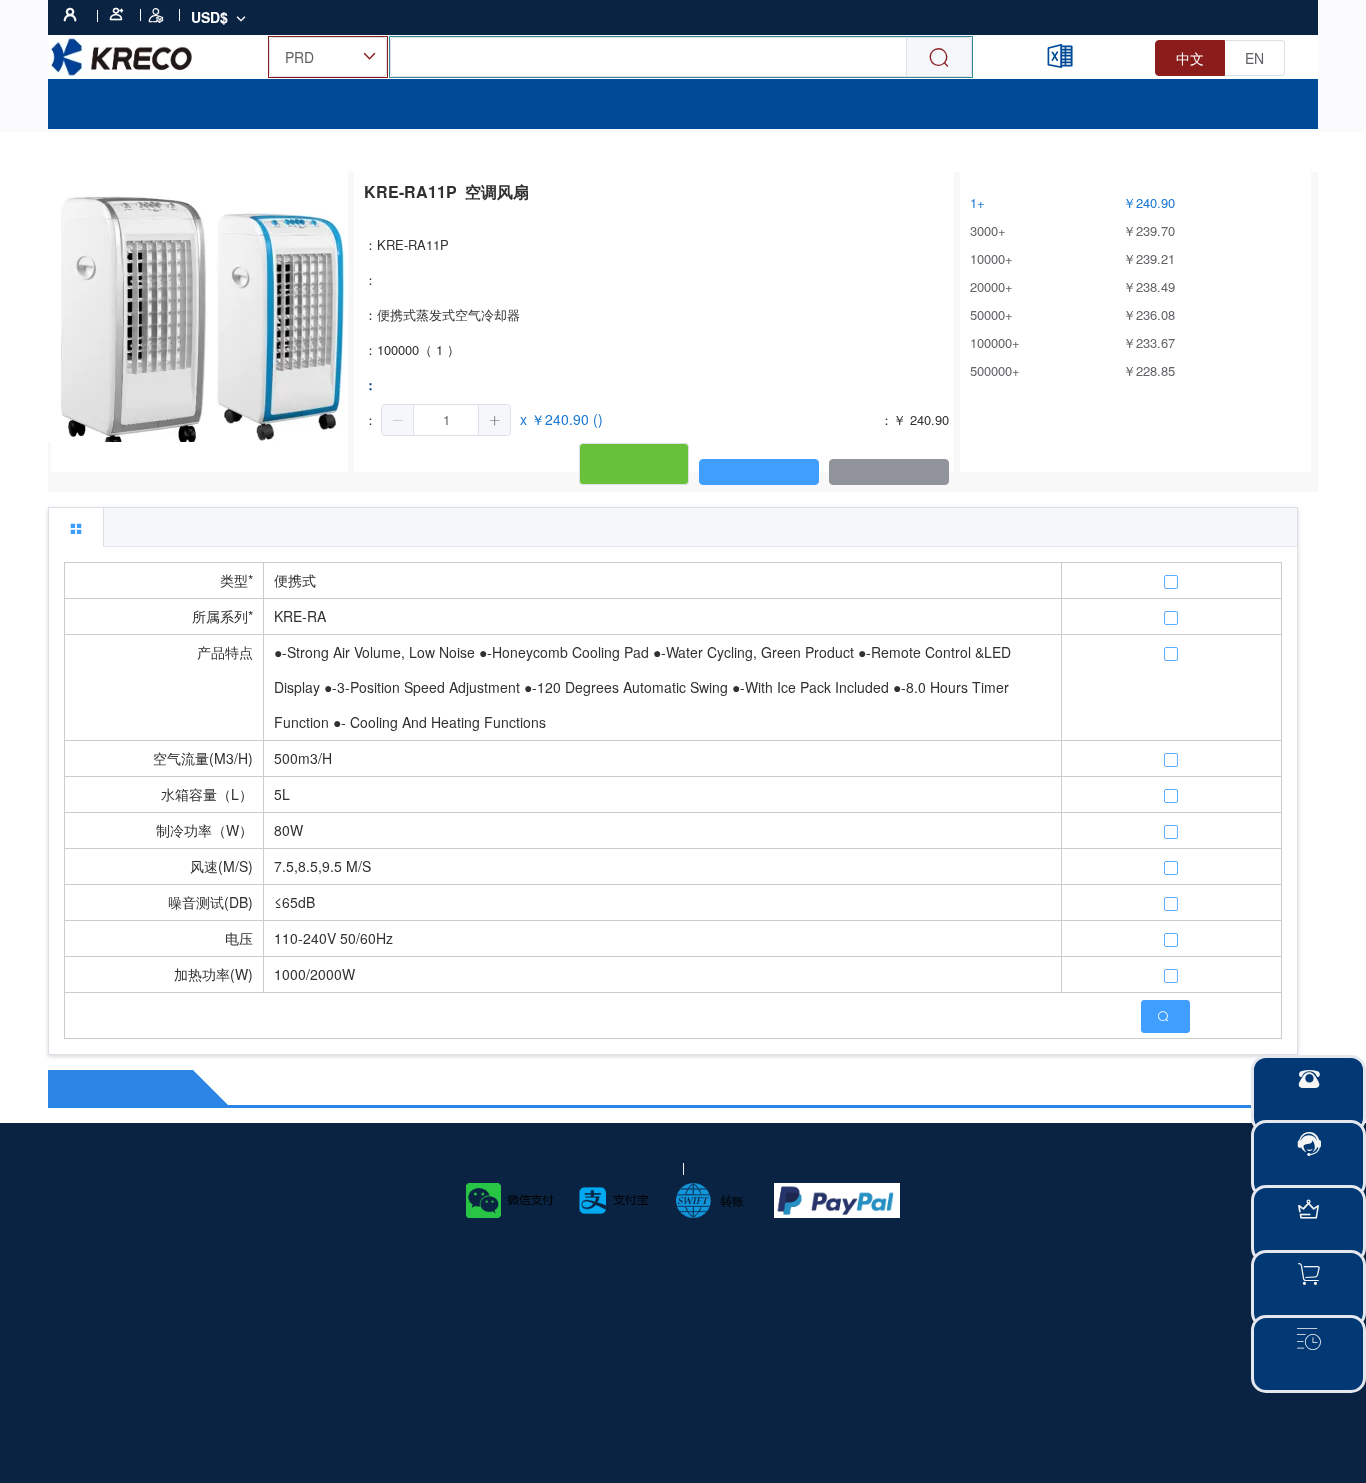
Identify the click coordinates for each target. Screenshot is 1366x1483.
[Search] (939, 57)
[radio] (1190, 58)
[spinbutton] (446, 420)
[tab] (76, 527)
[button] (398, 420)
